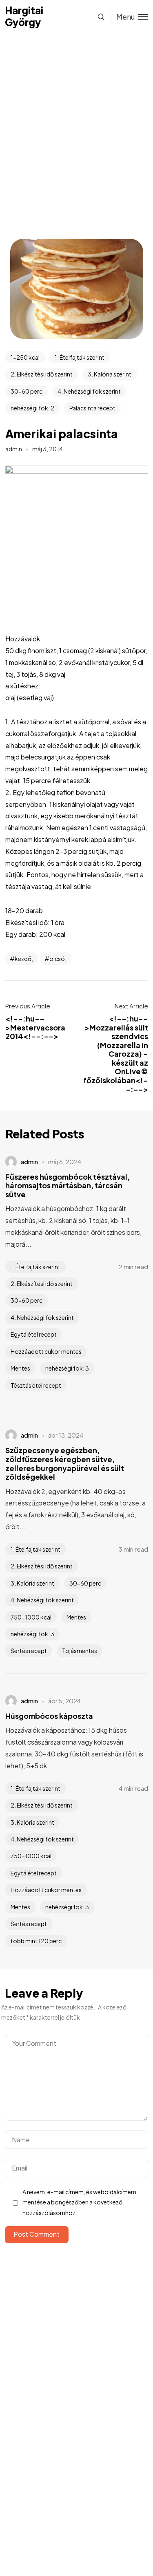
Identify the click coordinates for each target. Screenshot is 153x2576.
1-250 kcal (25, 357)
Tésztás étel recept (36, 1385)
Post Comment (37, 2234)
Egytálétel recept (34, 1334)
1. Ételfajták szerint (80, 357)
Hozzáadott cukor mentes (46, 1351)
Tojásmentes (80, 1651)
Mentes (20, 1368)
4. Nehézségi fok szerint (89, 391)
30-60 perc (27, 391)
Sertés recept (29, 1651)
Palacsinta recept (92, 408)
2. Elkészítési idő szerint (42, 374)
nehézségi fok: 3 (67, 1368)
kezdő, (24, 959)
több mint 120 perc (36, 1941)
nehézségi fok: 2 (32, 408)
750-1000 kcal (31, 1617)
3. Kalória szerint (110, 374)
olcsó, (58, 959)
